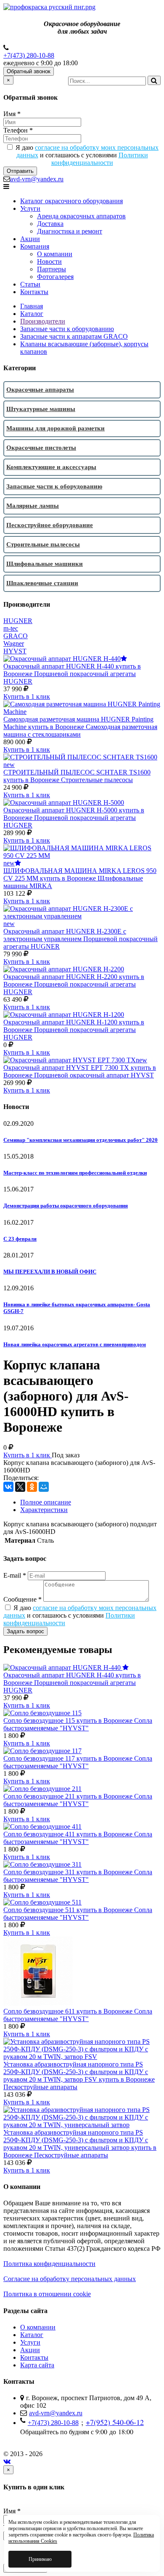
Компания (35, 246)
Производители (43, 321)
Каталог (32, 314)
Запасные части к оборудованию (67, 329)
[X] (20, 1487)
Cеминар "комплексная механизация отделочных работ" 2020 (81, 1140)
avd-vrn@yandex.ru (37, 179)
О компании (55, 254)
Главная (32, 306)
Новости (49, 261)
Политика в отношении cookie (47, 2294)
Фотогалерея (55, 277)
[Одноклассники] (32, 1487)
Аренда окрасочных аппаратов (81, 216)
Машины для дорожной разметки (56, 428)
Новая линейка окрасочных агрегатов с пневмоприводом (75, 1344)
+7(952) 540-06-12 (115, 2422)
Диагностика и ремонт (70, 231)
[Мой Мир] (44, 1487)
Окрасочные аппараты (40, 390)
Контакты (34, 292)
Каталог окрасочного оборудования (71, 201)
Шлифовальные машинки (45, 564)
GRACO (16, 636)
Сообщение (22, 1599)
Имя (12, 114)
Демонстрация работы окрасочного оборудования (66, 1206)
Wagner (14, 643)
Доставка (50, 224)
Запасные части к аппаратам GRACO (74, 336)
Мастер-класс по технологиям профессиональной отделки (75, 1173)
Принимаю (40, 2559)
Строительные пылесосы (43, 544)
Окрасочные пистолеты (41, 448)
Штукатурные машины (41, 409)
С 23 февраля (20, 1239)
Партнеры (52, 269)
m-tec (11, 628)
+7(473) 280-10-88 (29, 55)
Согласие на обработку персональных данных (70, 2279)
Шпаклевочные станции (42, 583)
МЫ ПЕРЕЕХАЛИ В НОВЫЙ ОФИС (50, 1272)
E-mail (15, 1575)
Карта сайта (37, 2365)
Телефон (18, 130)
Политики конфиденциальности (100, 159)
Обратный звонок (29, 71)
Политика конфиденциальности (49, 2264)
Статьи (30, 284)
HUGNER (18, 621)
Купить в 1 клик (27, 696)
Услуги (30, 208)
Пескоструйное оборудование (50, 525)
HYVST (15, 651)
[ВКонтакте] (8, 1487)
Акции (30, 239)
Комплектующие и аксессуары (51, 467)
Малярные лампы (33, 506)
